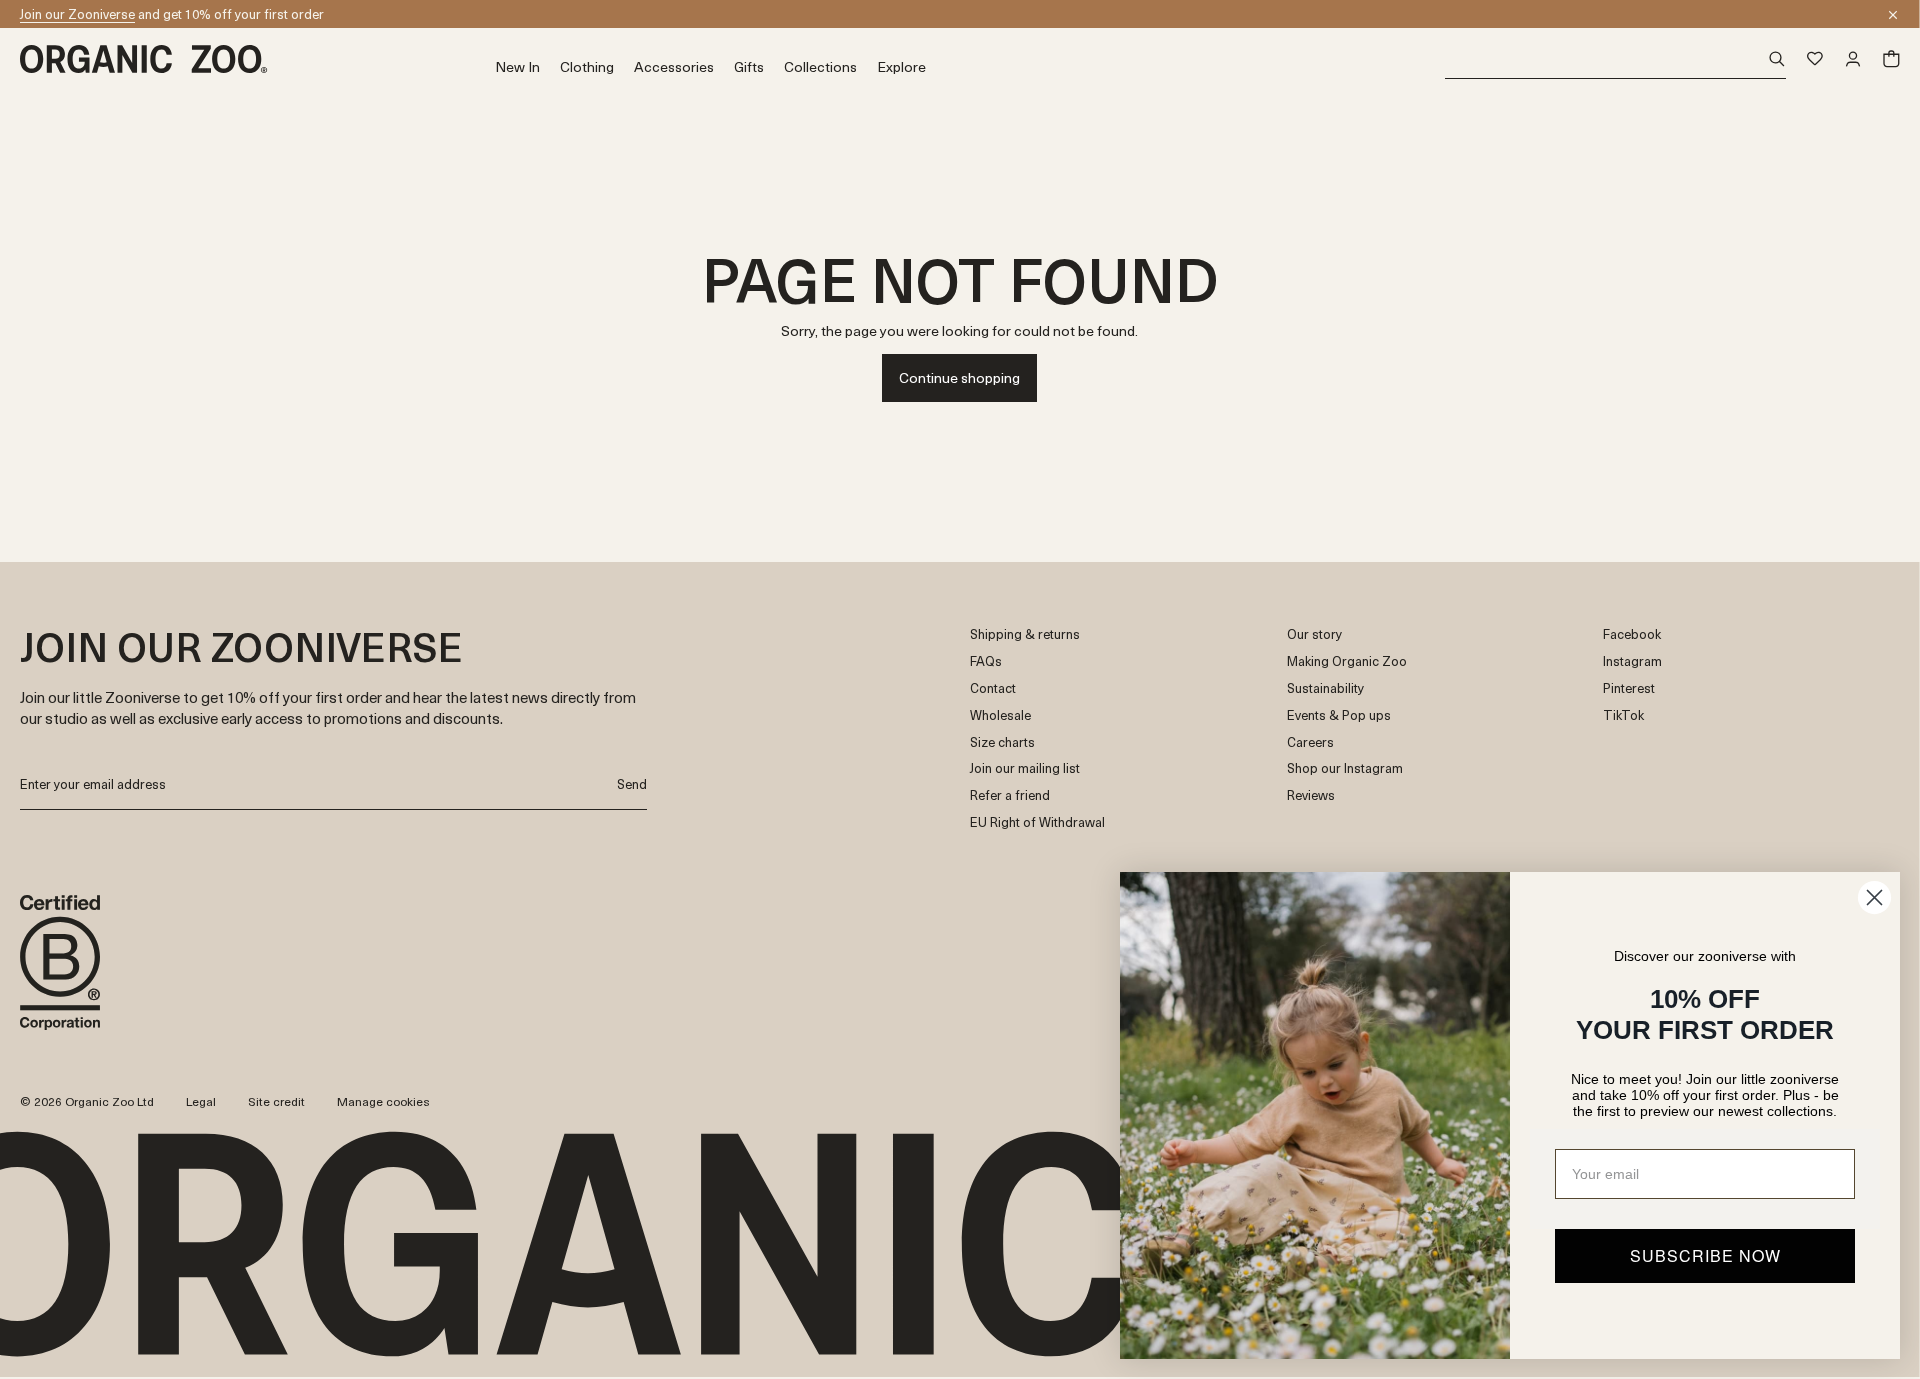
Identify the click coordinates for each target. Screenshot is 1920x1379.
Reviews (1311, 795)
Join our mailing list (1025, 768)
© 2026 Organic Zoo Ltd (87, 1102)
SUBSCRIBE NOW (1705, 1255)
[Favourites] (1815, 59)
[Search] (1615, 59)
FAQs (986, 661)
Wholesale (1000, 715)
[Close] (1893, 15)
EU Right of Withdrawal (1037, 822)
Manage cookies (383, 1101)
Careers (1310, 742)
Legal (201, 1101)
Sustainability (1325, 688)
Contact (993, 688)
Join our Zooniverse (77, 13)
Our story (1314, 634)
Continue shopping (959, 377)
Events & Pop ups (1339, 715)
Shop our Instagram (1345, 768)
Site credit (276, 1101)
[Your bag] (1891, 59)
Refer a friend (1010, 795)
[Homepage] (257, 59)
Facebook (1632, 634)
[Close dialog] (1874, 897)
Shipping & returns (1025, 634)
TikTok (1623, 715)
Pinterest (1629, 688)
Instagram (1632, 661)
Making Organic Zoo (1347, 661)
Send (632, 783)
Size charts (1002, 742)
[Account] (1853, 59)
